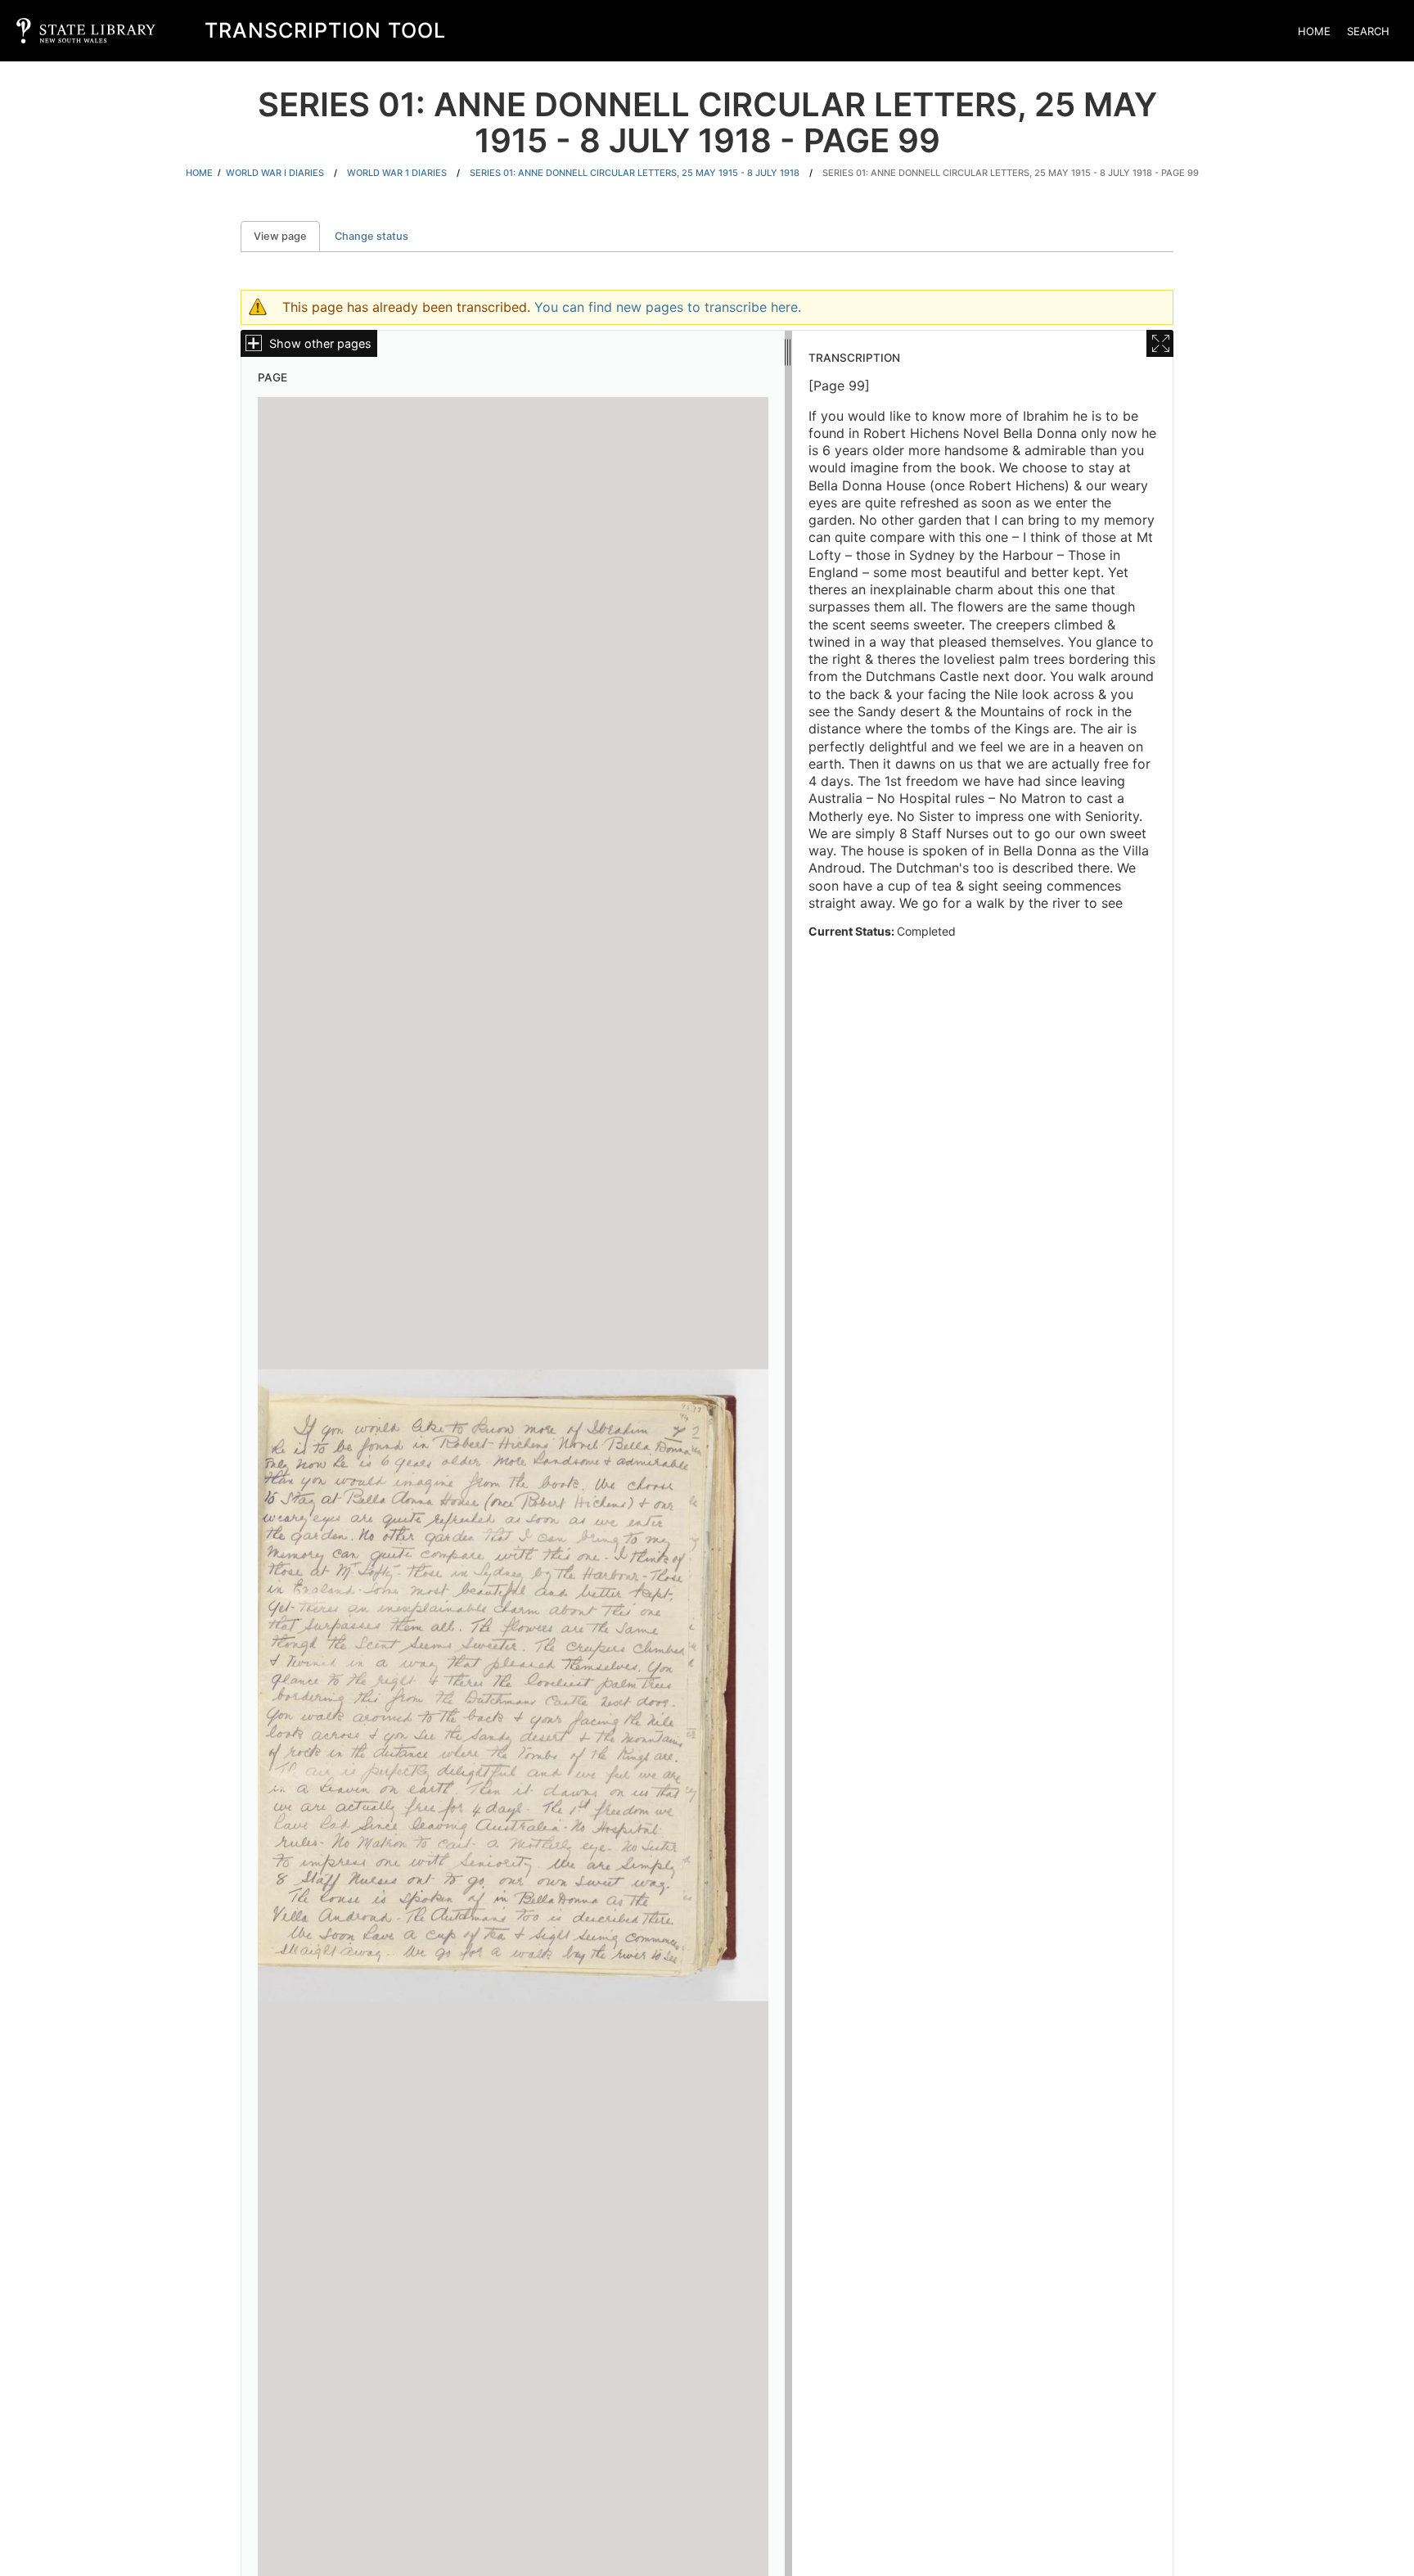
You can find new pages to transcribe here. (668, 307)
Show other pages (320, 343)
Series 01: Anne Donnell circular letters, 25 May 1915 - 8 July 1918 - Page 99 (1011, 173)
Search (1368, 31)
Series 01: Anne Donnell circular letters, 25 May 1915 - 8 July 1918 (635, 173)
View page (287, 236)
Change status (372, 236)
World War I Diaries (275, 173)
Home (1314, 31)
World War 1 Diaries (397, 173)
